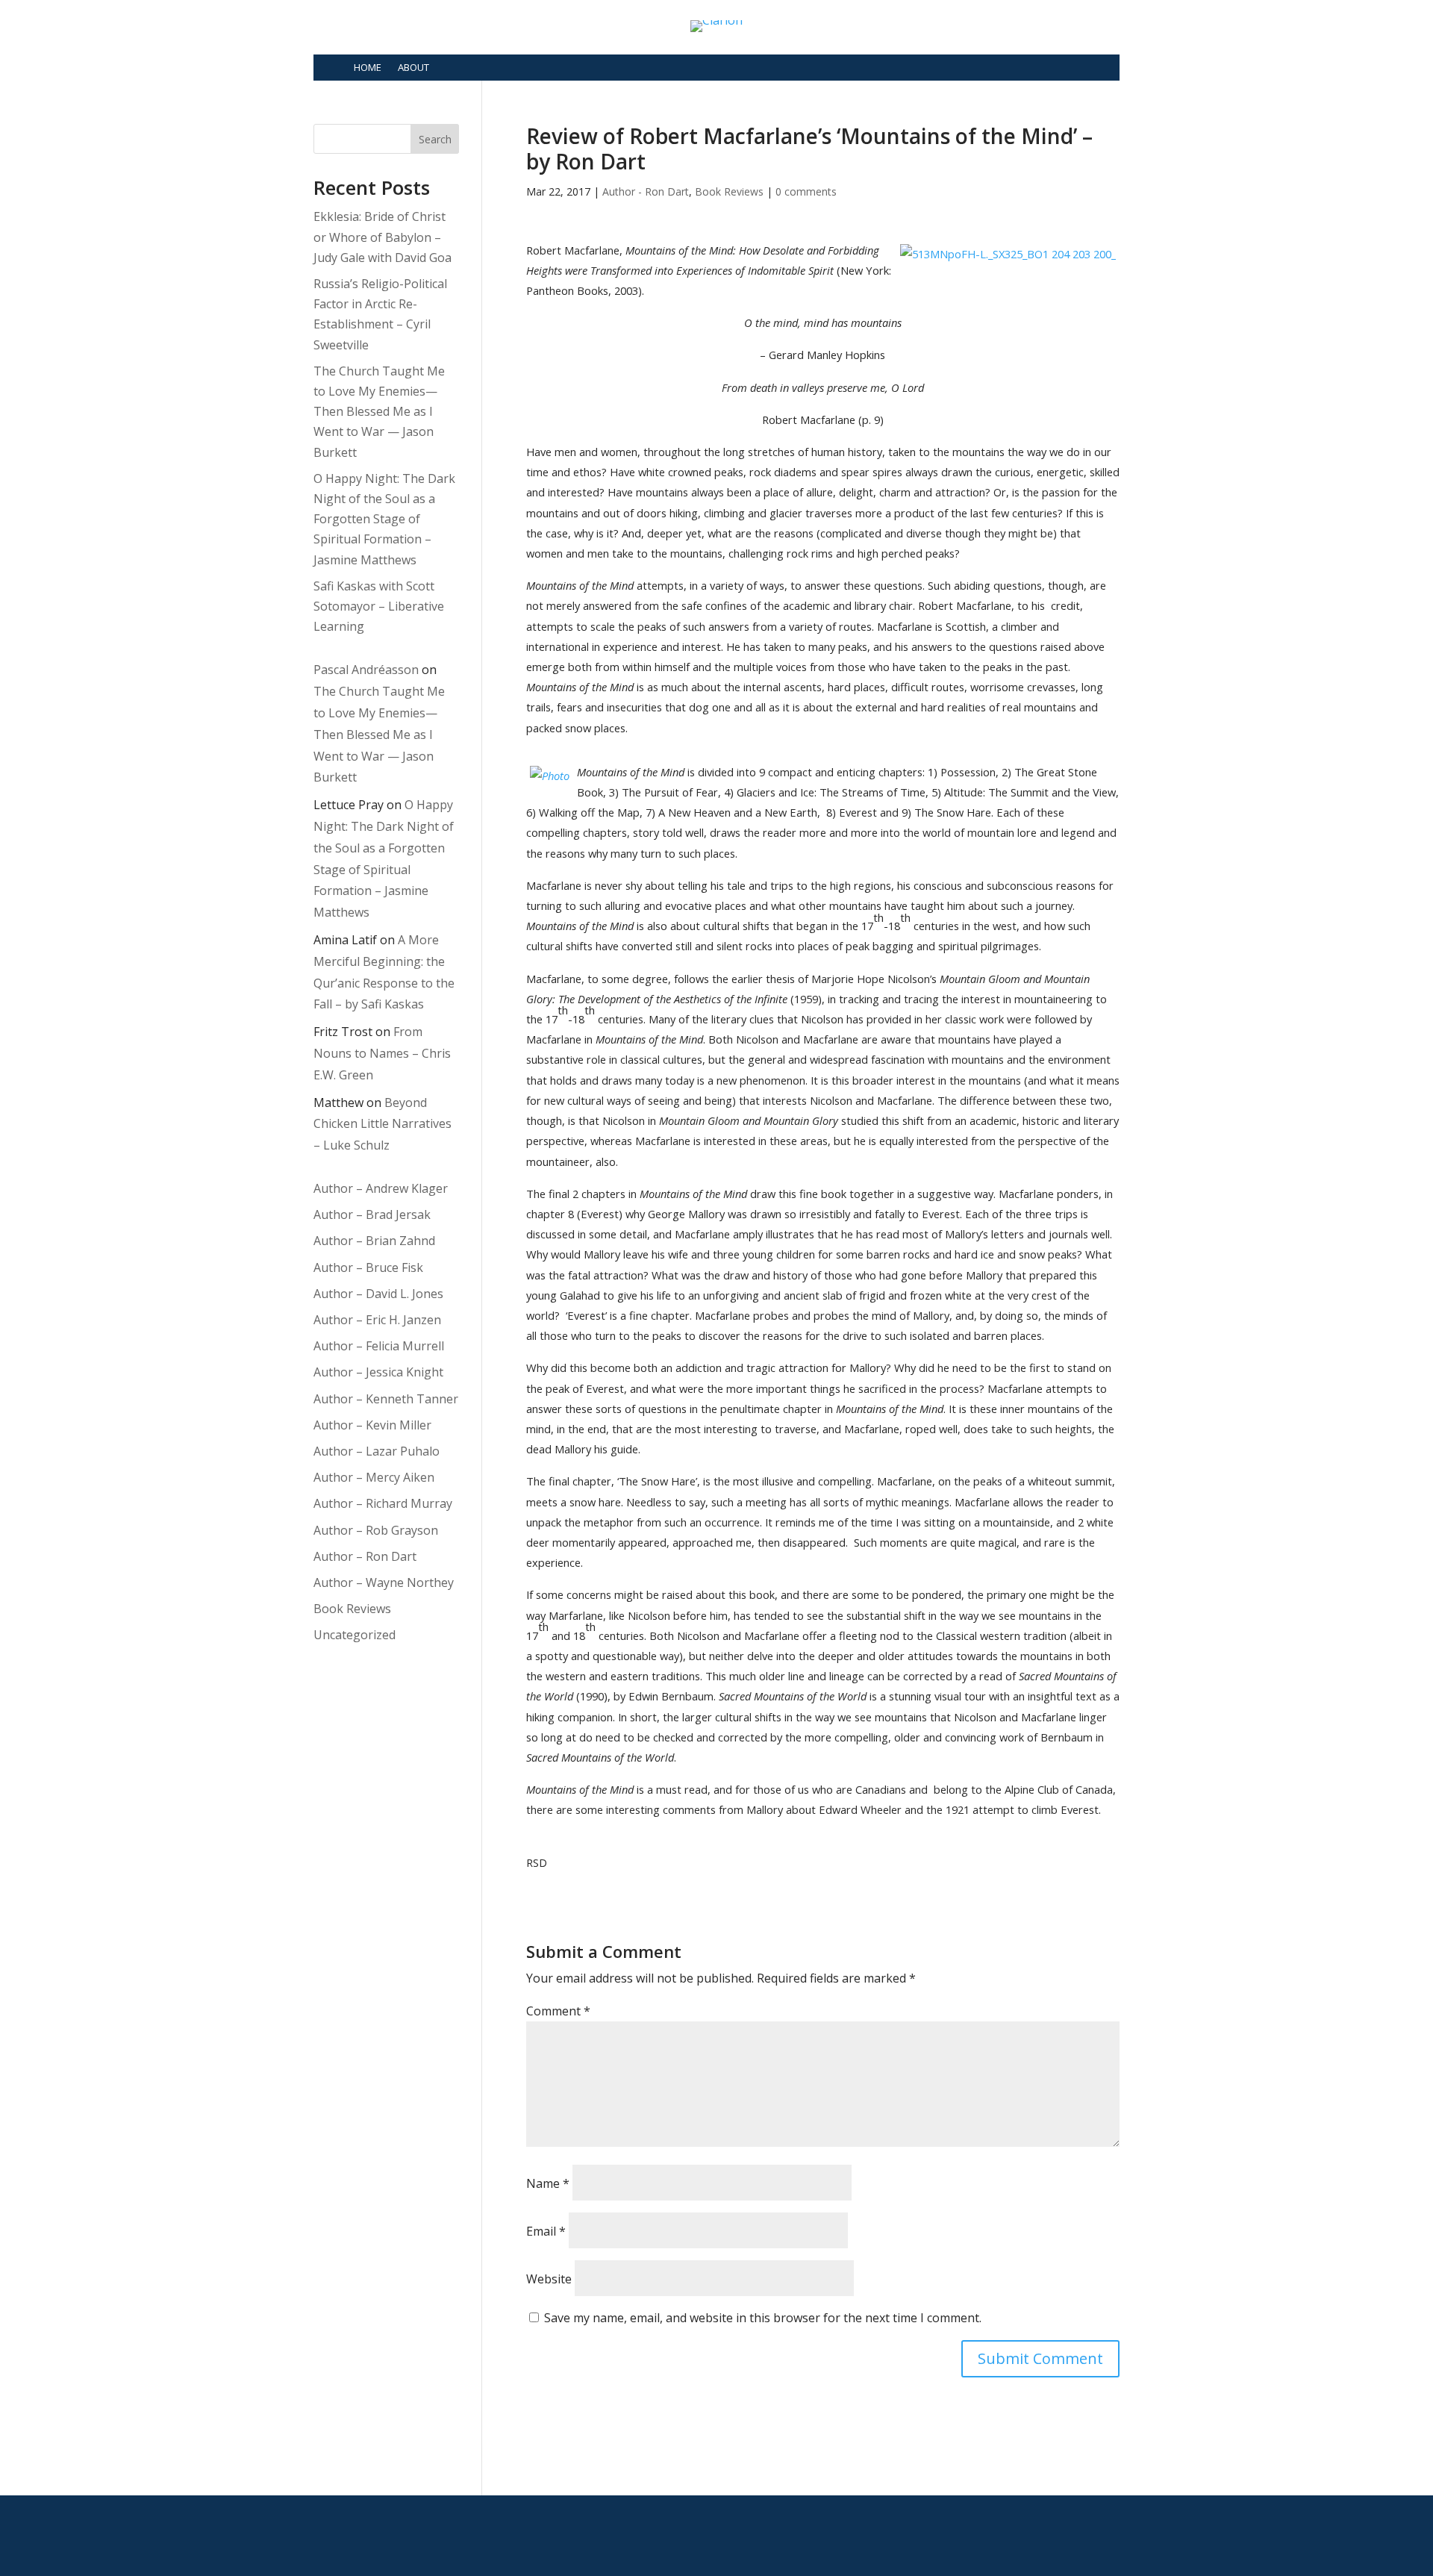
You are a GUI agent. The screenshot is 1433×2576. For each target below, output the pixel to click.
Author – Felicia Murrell (379, 1346)
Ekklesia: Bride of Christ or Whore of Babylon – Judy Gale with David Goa (383, 237)
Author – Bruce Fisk (368, 1267)
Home (368, 67)
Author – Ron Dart (365, 1556)
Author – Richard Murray (383, 1503)
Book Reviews (729, 191)
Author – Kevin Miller (372, 1425)
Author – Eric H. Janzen (377, 1320)
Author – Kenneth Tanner (386, 1399)
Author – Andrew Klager (381, 1188)
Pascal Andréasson (366, 670)
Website (549, 2279)
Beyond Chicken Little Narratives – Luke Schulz (383, 1124)
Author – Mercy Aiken (374, 1477)
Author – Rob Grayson (376, 1530)
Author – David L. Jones (378, 1294)
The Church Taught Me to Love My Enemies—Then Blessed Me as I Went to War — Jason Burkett (379, 412)
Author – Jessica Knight (378, 1372)
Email (546, 2231)
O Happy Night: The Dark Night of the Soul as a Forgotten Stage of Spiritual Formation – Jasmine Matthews (384, 519)
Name (548, 2183)
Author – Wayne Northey (384, 1582)
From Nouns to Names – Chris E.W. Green (382, 1053)
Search (435, 139)
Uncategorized (355, 1635)
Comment (558, 2011)
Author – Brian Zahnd (374, 1241)
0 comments (806, 191)
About (413, 67)
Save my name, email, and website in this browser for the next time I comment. (763, 2318)
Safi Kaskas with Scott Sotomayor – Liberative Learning (379, 606)
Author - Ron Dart (646, 191)
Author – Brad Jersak (372, 1214)
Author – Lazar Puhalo (377, 1451)
